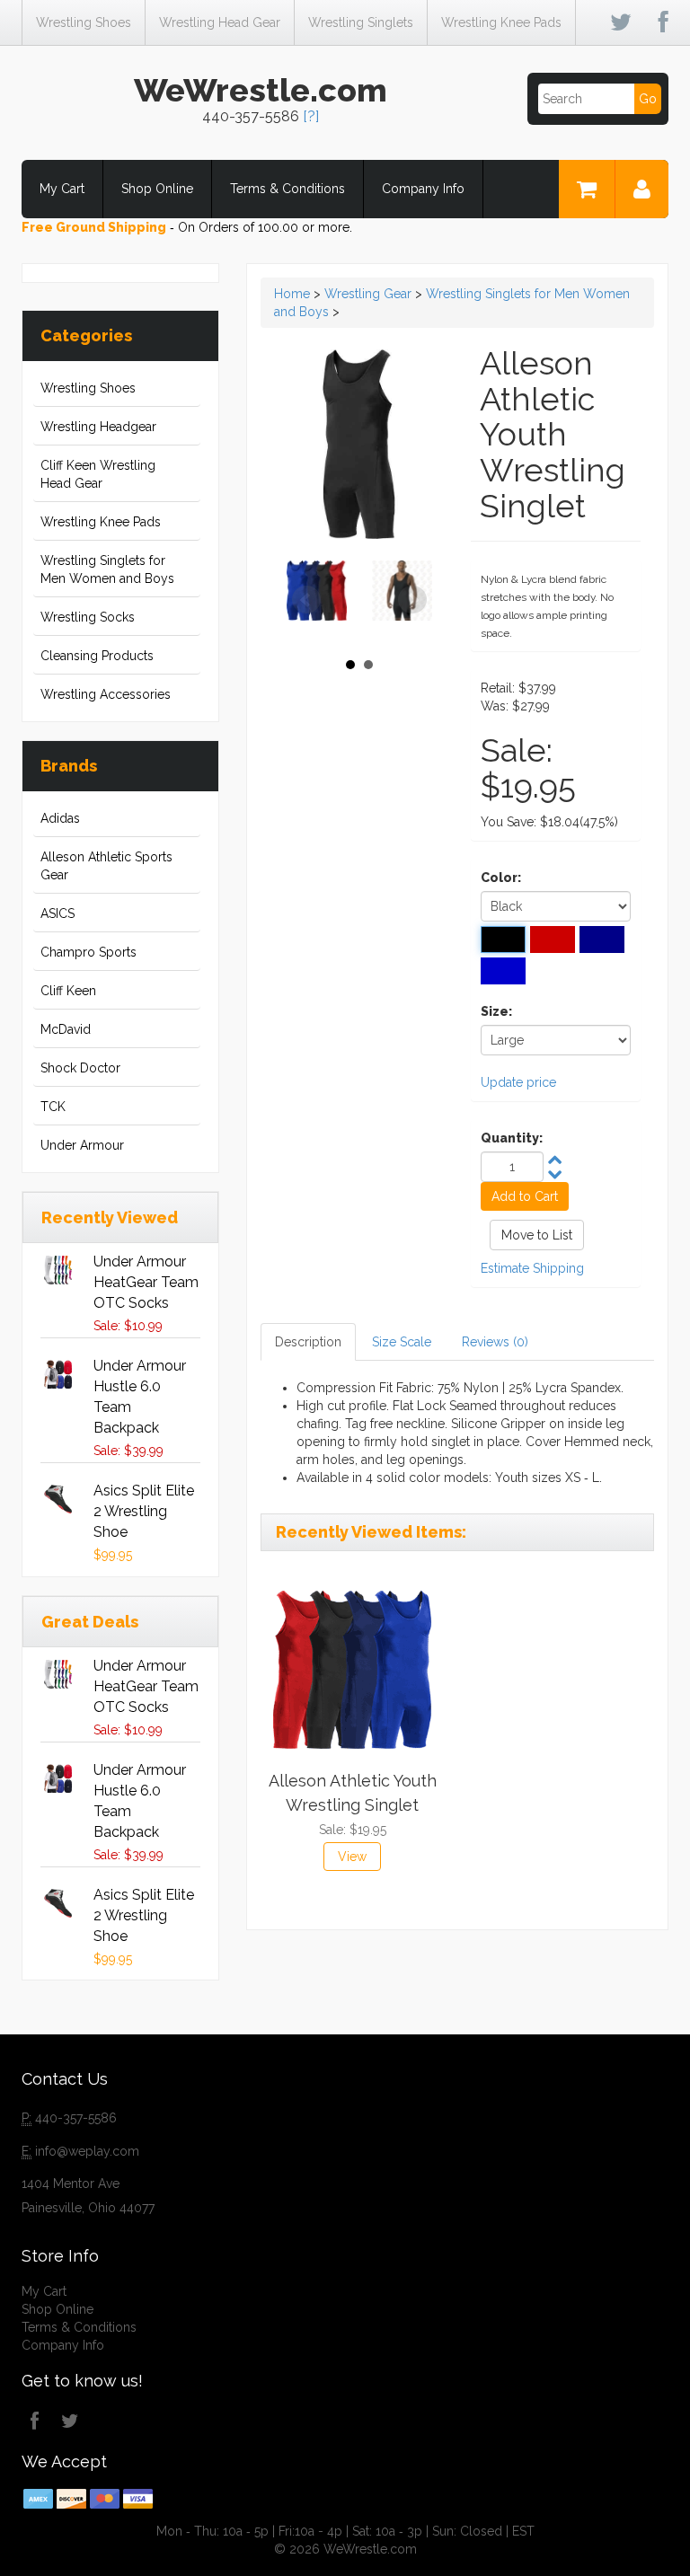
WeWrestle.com (261, 90)
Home (292, 294)
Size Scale (402, 1342)
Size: (496, 1011)
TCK (53, 1107)
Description (308, 1342)
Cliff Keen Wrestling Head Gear (98, 474)
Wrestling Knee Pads (501, 22)
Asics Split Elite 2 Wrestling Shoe (144, 1511)
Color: (501, 878)
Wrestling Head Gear (220, 22)
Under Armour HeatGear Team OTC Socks (146, 1282)
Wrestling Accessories (106, 694)
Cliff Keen (68, 991)
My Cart (62, 189)
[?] (311, 116)
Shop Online (157, 189)
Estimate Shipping (532, 1268)
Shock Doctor (80, 1068)
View (352, 1857)
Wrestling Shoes (84, 22)
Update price (518, 1082)
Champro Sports (88, 952)
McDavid (66, 1029)
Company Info (423, 189)
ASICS (57, 913)
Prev (306, 600)
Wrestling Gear (368, 294)
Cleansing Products (97, 656)
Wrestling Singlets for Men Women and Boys (107, 569)
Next (412, 600)
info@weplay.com (87, 2151)
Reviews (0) (495, 1342)
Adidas (60, 818)
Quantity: (512, 1138)
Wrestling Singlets (361, 22)
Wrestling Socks (88, 617)
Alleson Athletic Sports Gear (106, 866)
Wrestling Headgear (98, 427)
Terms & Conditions (287, 189)
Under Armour (82, 1145)
